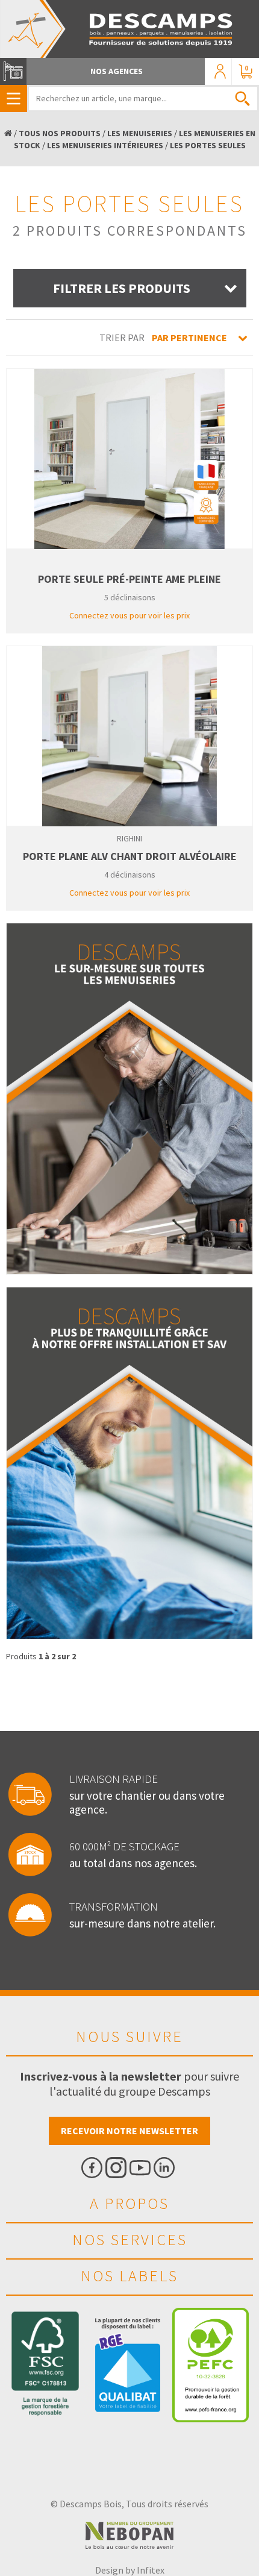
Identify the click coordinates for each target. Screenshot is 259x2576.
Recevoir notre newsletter (129, 2131)
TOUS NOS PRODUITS (60, 133)
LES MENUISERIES (140, 133)
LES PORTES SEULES (208, 145)
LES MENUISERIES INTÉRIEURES (105, 145)
